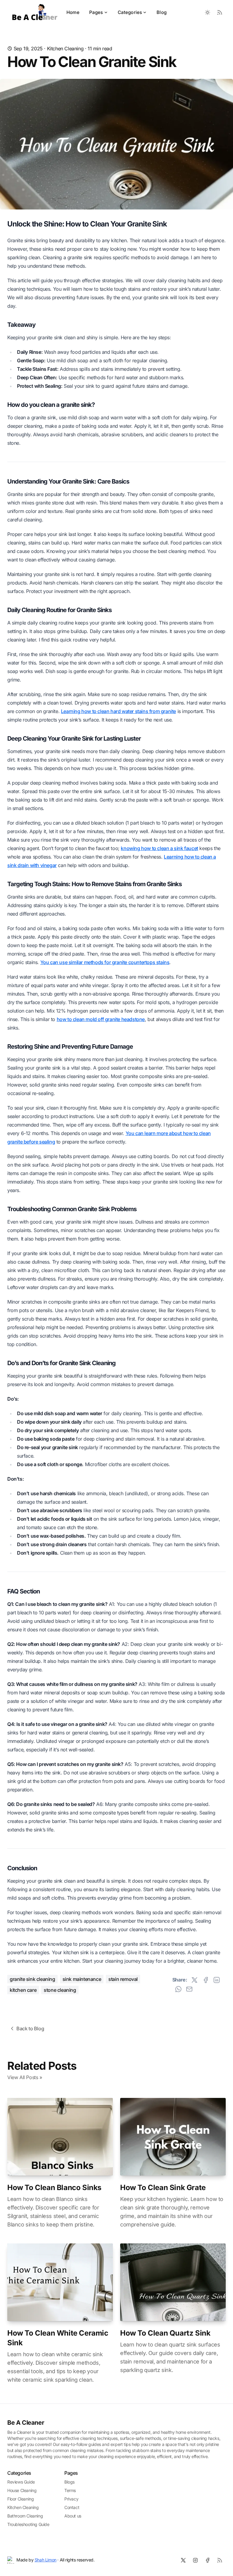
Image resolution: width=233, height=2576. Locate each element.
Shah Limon (46, 2560)
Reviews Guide (21, 2482)
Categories (130, 12)
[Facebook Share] (206, 1980)
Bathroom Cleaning (25, 2516)
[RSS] (220, 2560)
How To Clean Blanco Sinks (54, 2187)
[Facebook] (208, 2560)
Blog (162, 12)
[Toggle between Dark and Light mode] (208, 12)
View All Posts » (25, 2077)
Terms (70, 2490)
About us (73, 2516)
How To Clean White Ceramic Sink (58, 2338)
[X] (183, 2560)
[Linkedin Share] (217, 1980)
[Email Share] (189, 1989)
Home (73, 12)
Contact (72, 2507)
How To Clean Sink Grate (163, 2187)
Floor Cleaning (20, 2499)
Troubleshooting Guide (28, 2524)
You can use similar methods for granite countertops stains (105, 962)
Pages (96, 12)
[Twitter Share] (194, 1980)
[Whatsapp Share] (178, 1989)
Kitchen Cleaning (65, 49)
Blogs (69, 2482)
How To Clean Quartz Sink (165, 2333)
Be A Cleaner (26, 2423)
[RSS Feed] (220, 12)
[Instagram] (195, 2560)
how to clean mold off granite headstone (101, 1019)
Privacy (71, 2499)
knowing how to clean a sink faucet (159, 848)
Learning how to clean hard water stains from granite (118, 711)
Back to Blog (30, 2028)
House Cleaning (22, 2490)
